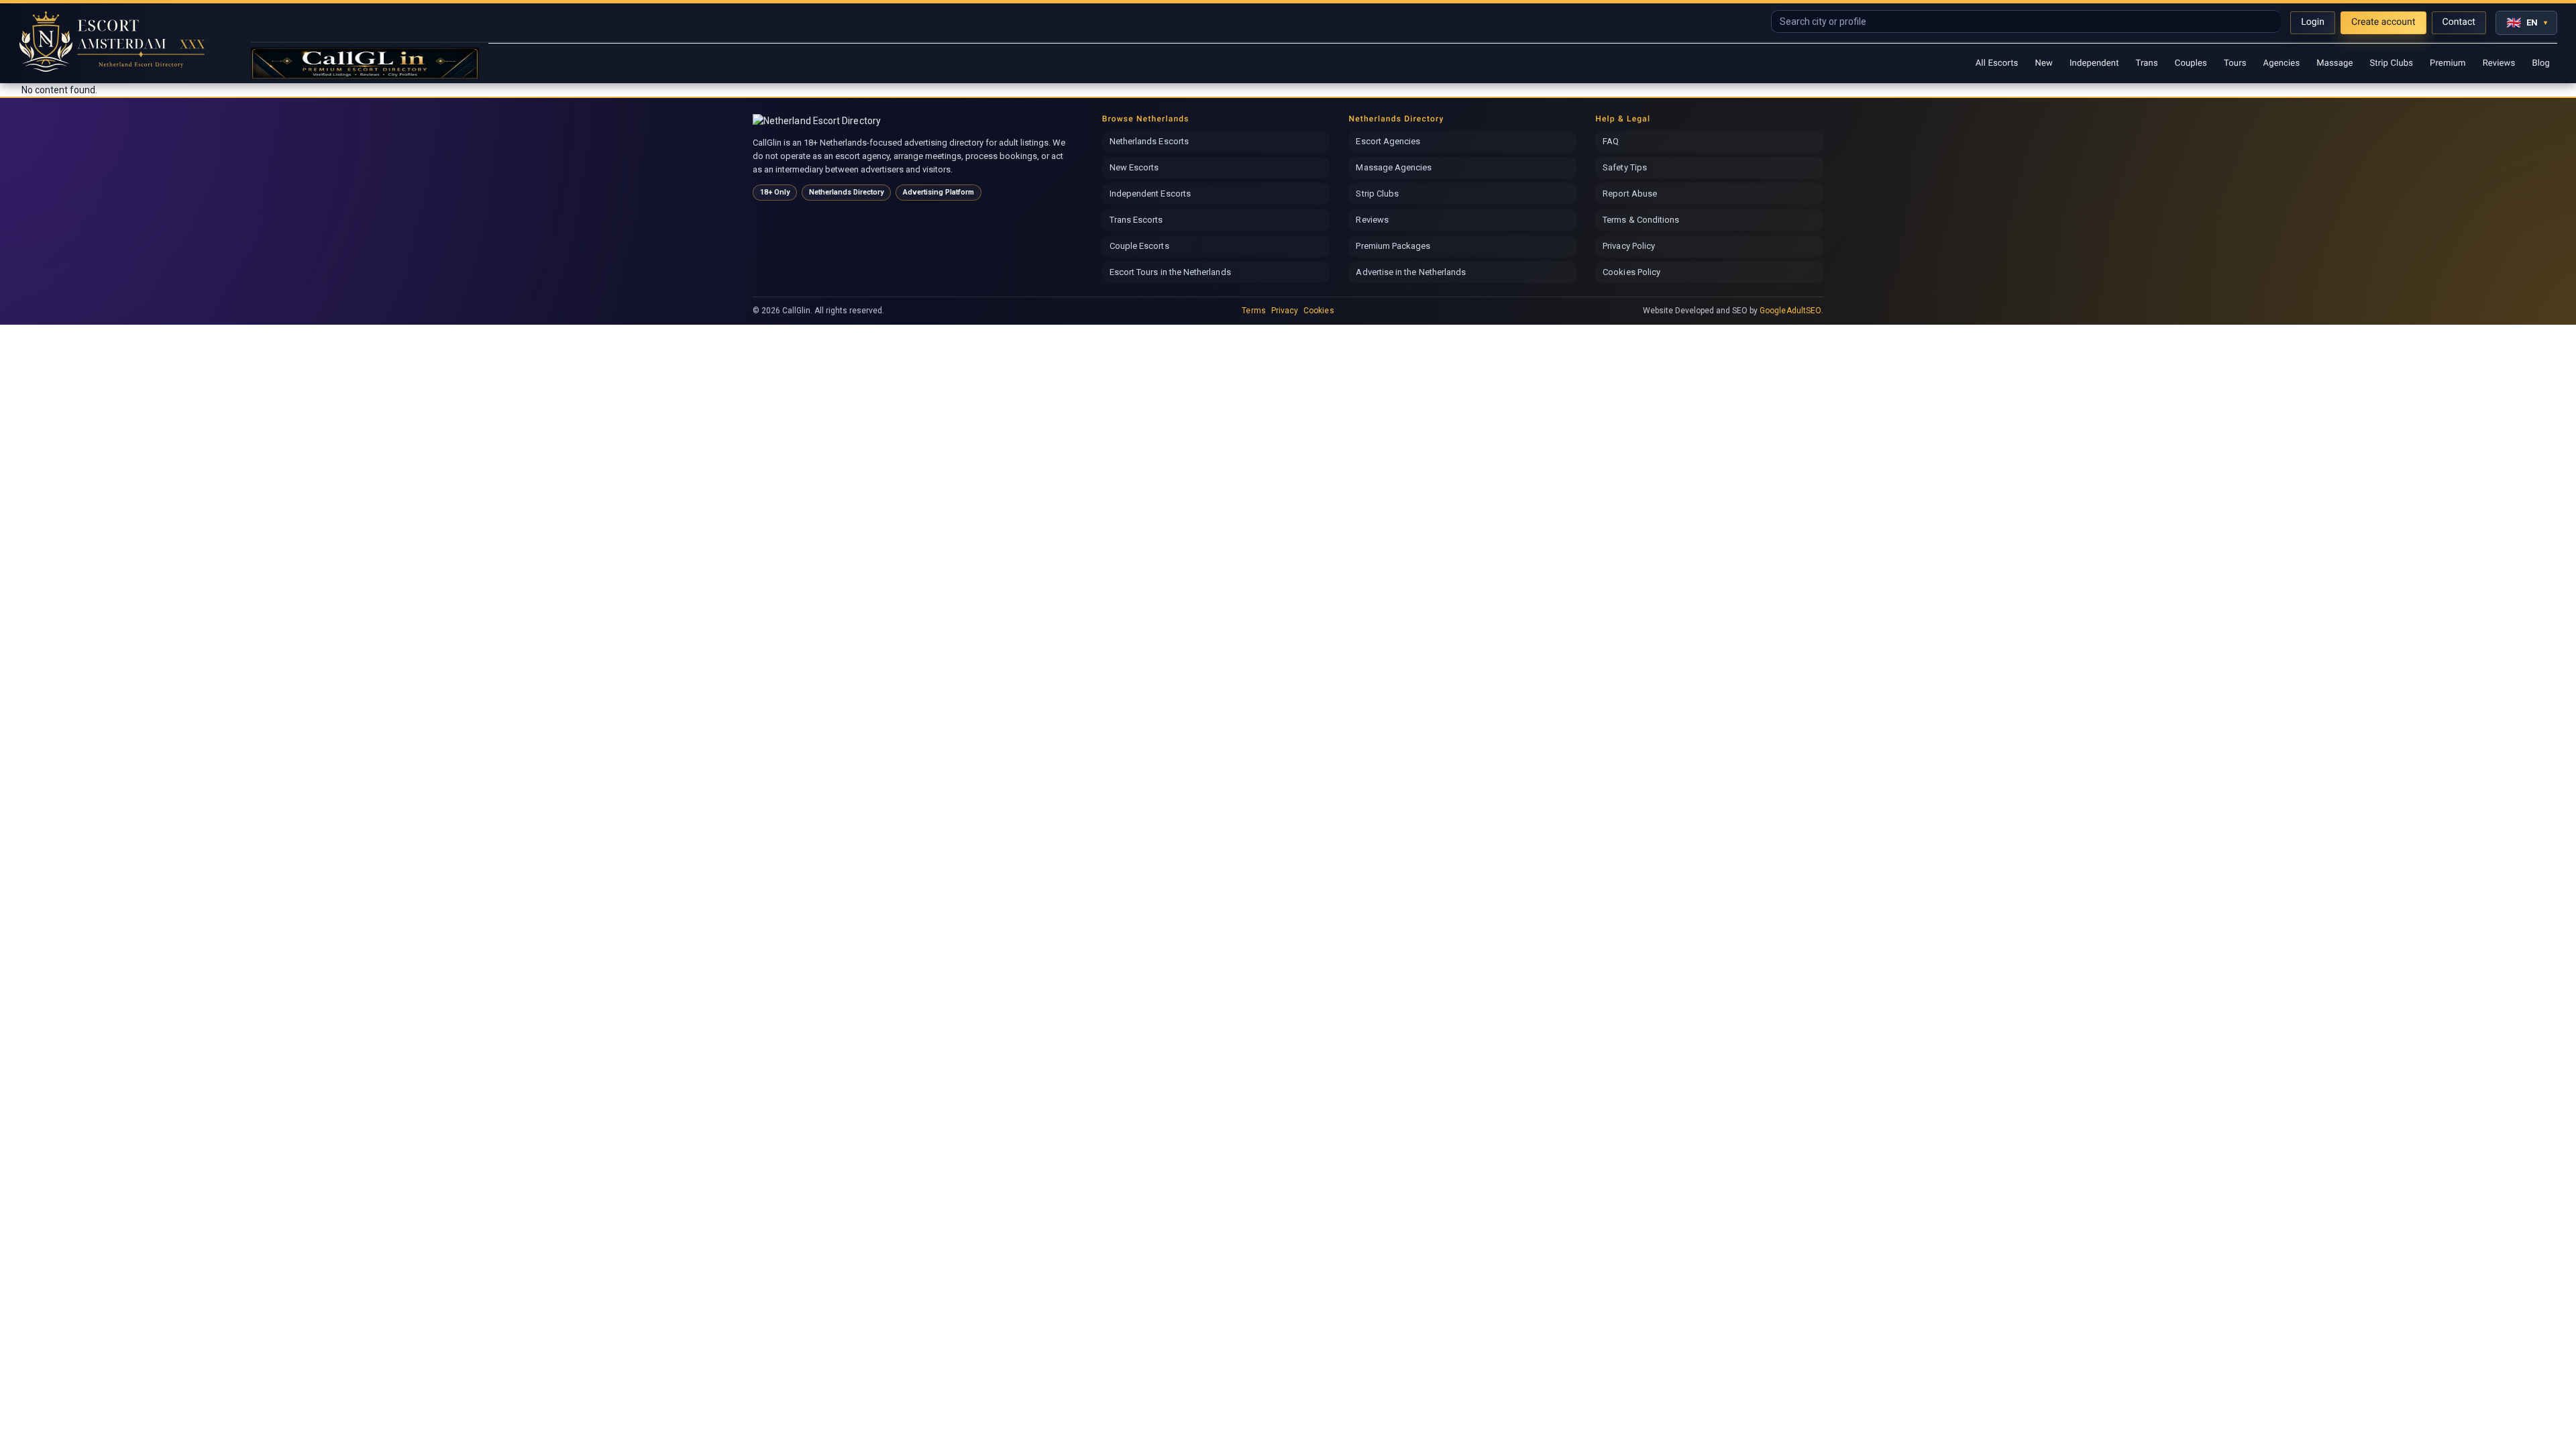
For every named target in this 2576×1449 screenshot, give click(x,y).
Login (2313, 22)
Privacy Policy (1629, 246)
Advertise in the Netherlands (1411, 272)
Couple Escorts (1139, 246)
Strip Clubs (2391, 63)
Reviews (2499, 63)
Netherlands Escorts (1149, 141)
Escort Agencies (1388, 141)
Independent (2094, 63)
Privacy (1285, 311)
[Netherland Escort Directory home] (821, 121)
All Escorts (1997, 63)
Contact (2459, 22)
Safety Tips (1625, 167)
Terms (1253, 311)
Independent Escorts (1150, 194)
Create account (2383, 22)
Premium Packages (1393, 246)
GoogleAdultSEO (1790, 311)
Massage (2334, 63)
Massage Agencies (1394, 167)
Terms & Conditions (1641, 220)
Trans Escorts (1136, 220)
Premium (2448, 63)
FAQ (1611, 141)
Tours (2235, 63)
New (2043, 63)
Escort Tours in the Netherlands (1170, 272)
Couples (2191, 63)
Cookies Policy (1631, 272)
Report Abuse (1630, 194)
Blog (2541, 63)
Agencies (2282, 63)
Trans (2147, 63)
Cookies (1319, 311)
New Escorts (1134, 167)
